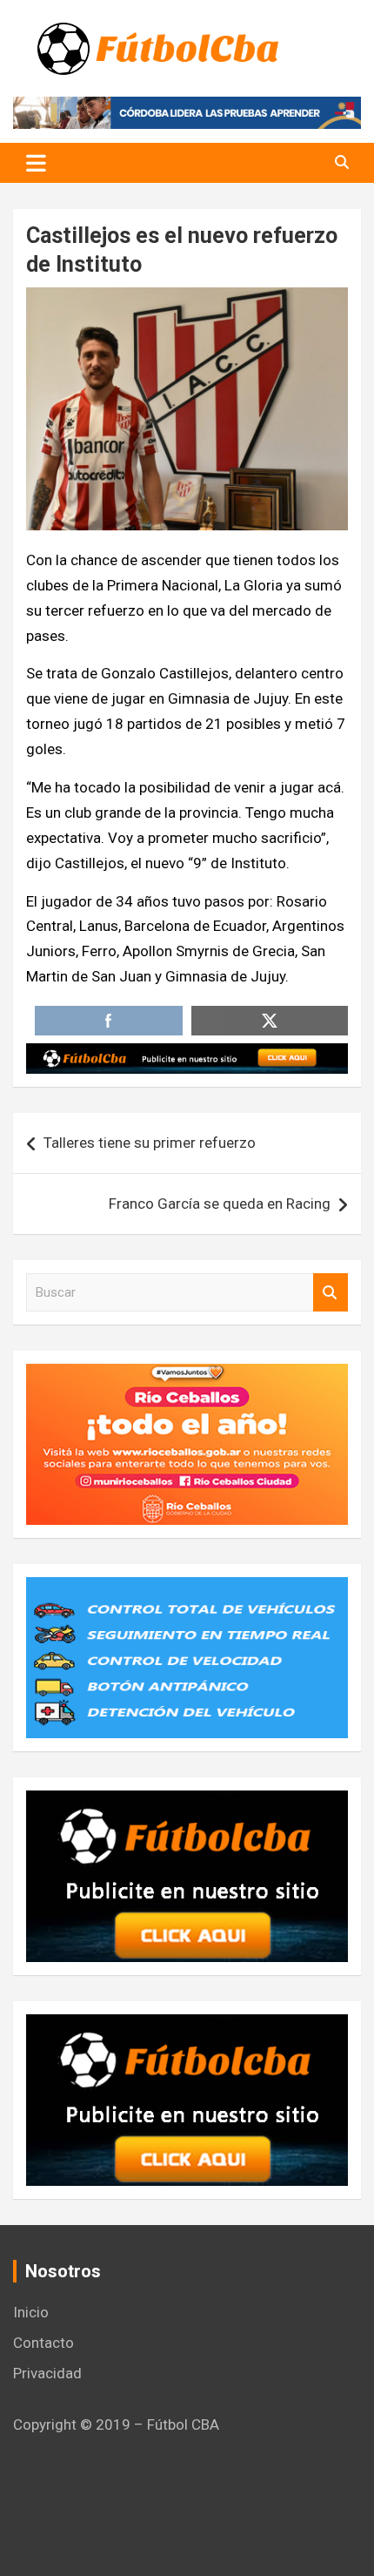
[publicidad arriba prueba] (187, 1055)
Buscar (331, 1293)
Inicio (31, 2312)
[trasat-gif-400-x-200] (187, 1589)
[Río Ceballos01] (187, 1376)
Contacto (43, 2343)
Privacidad (47, 2373)
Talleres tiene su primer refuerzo (150, 1143)
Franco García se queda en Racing (220, 1204)
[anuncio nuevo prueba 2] (187, 1803)
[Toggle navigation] (36, 163)
